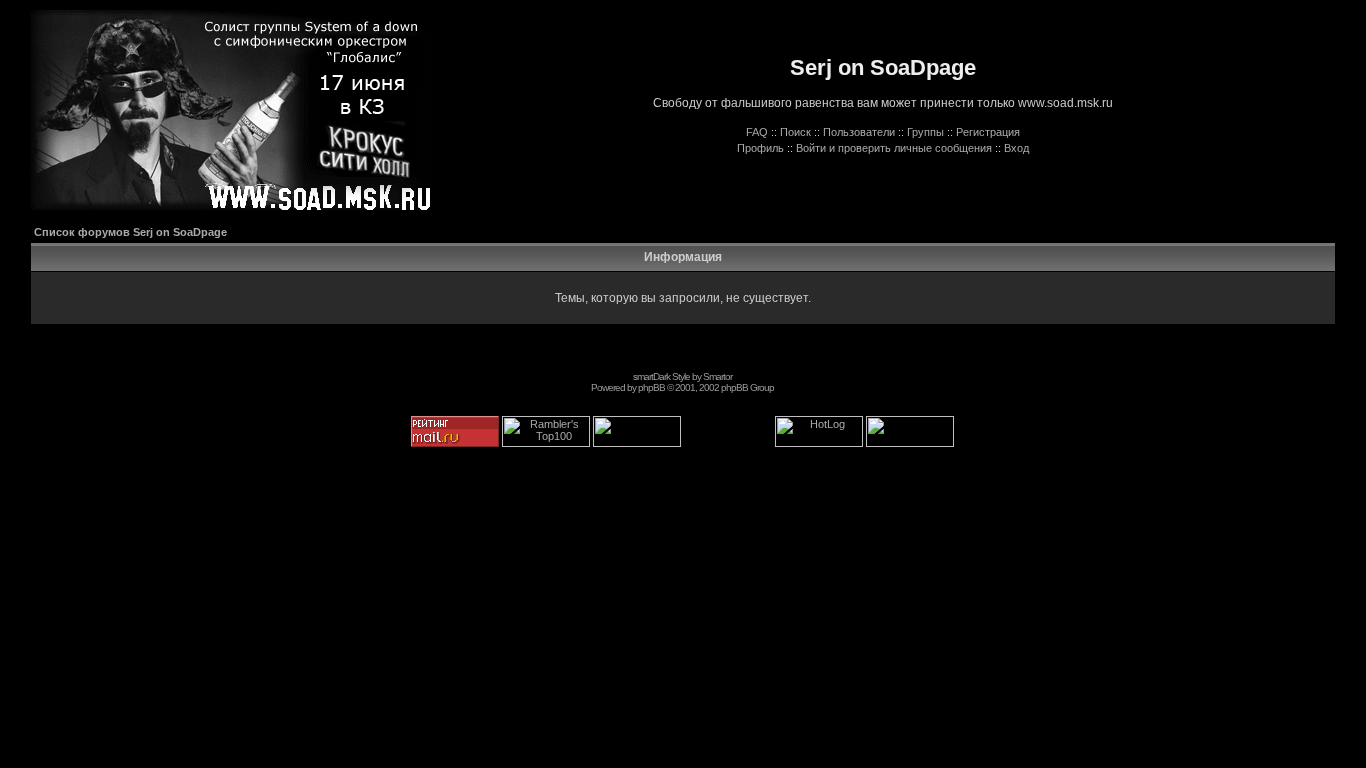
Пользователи (859, 132)
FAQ (757, 132)
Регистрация (988, 132)
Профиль (760, 148)
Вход (1016, 148)
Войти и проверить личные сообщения (894, 148)
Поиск (795, 132)
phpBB (651, 387)
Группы (925, 132)
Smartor (717, 376)
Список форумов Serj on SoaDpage (130, 232)
